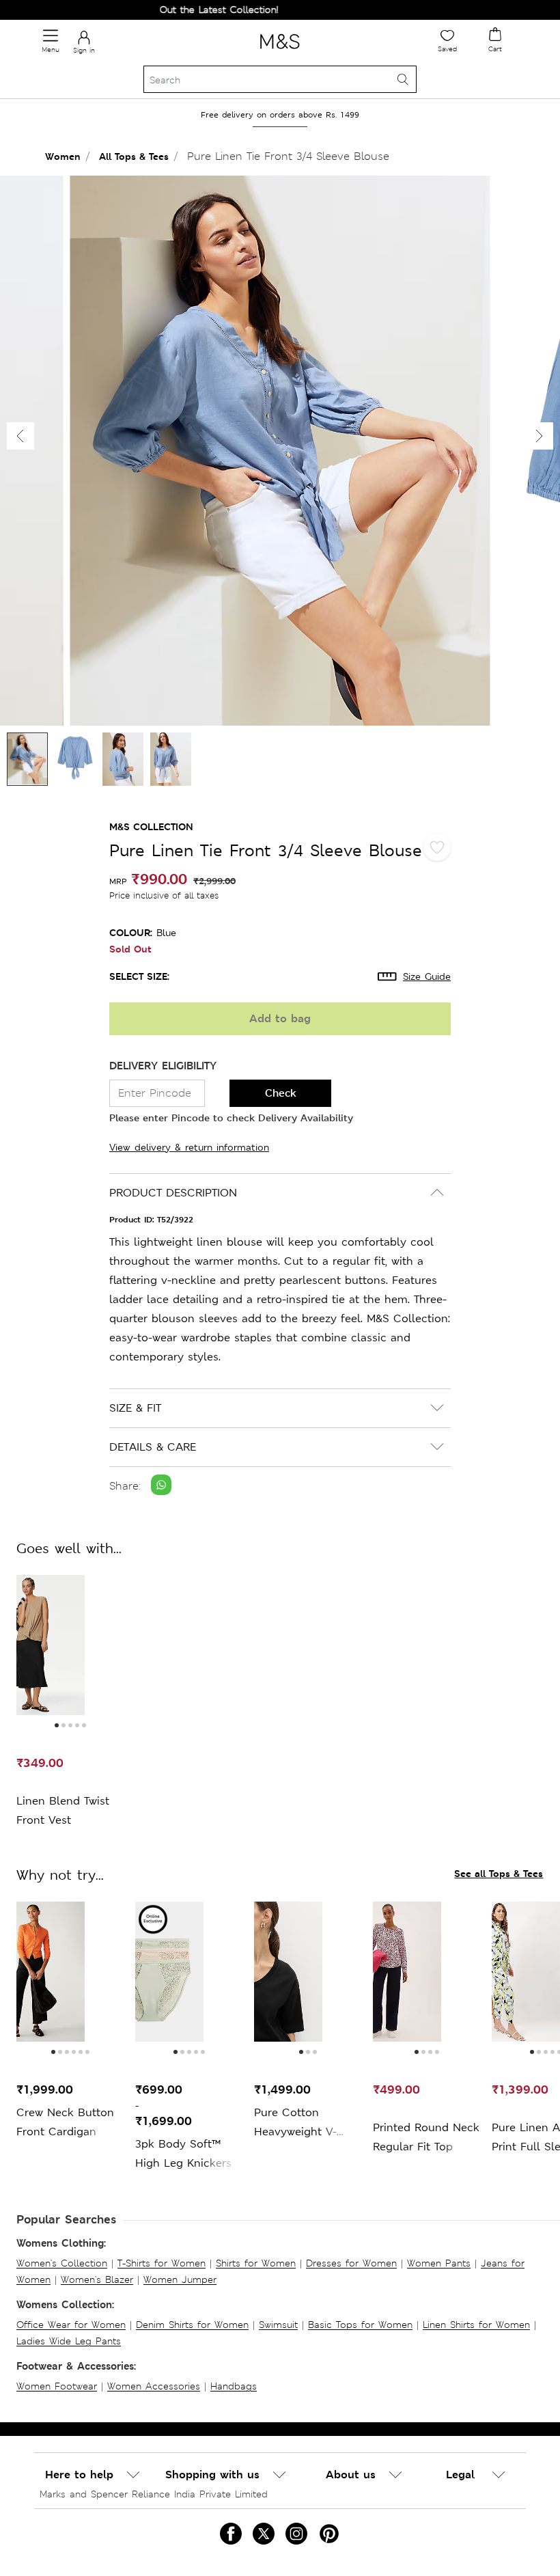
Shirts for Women (256, 2263)
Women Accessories (154, 2386)
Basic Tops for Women (360, 2325)
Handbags (234, 2386)
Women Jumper (180, 2279)
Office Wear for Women (71, 2325)
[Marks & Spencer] (280, 51)
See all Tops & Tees (499, 1873)
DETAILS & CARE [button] (153, 1447)
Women (63, 156)
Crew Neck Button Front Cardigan (65, 2122)
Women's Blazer (97, 2279)
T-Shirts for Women (162, 2263)
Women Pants (439, 2263)
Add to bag (280, 1018)
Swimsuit (278, 2325)
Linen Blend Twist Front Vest (63, 1810)
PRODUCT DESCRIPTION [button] (173, 1193)
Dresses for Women (351, 2263)
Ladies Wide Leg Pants (69, 2341)
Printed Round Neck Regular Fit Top (426, 2137)
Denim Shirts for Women (192, 2325)
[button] (540, 436)
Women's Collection (62, 2263)
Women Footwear (57, 2386)
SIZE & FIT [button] (135, 1408)
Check (281, 1093)
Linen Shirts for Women (476, 2325)
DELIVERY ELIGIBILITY (163, 1066)
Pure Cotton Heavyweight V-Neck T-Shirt (295, 2123)
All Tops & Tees (134, 156)
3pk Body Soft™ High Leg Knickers (183, 2153)
